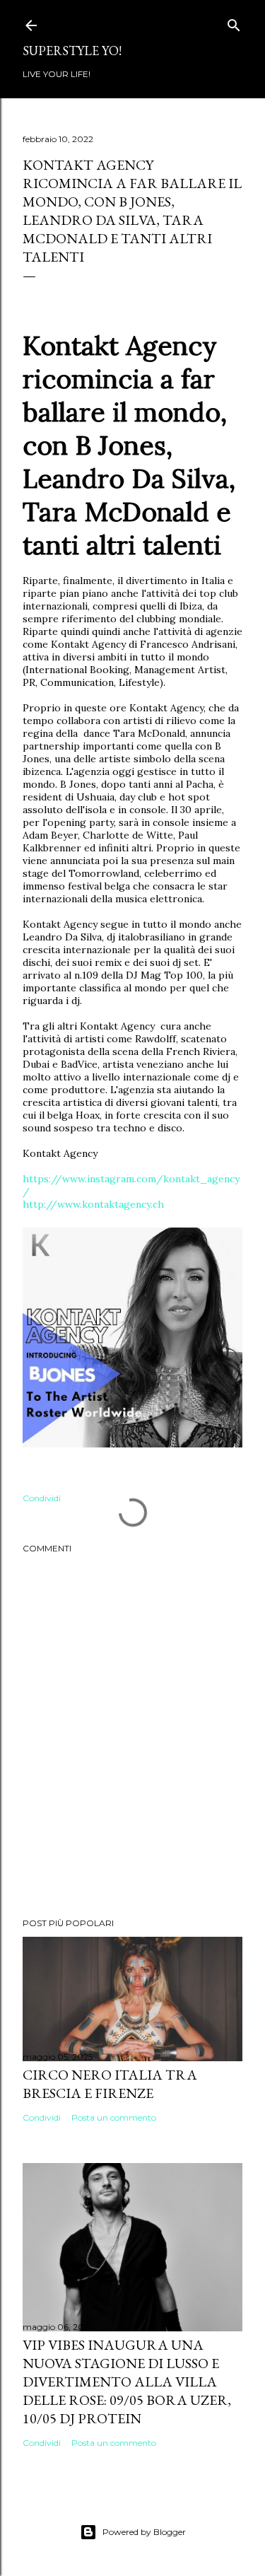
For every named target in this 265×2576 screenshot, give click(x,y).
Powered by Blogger (144, 2532)
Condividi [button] (42, 1498)
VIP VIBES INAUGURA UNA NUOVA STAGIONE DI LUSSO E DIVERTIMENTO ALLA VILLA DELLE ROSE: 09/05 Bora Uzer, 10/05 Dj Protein (127, 2382)
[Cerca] (234, 22)
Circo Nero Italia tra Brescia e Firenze (110, 2084)
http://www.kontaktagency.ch (93, 1204)
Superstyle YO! (72, 51)
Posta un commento (114, 2117)
